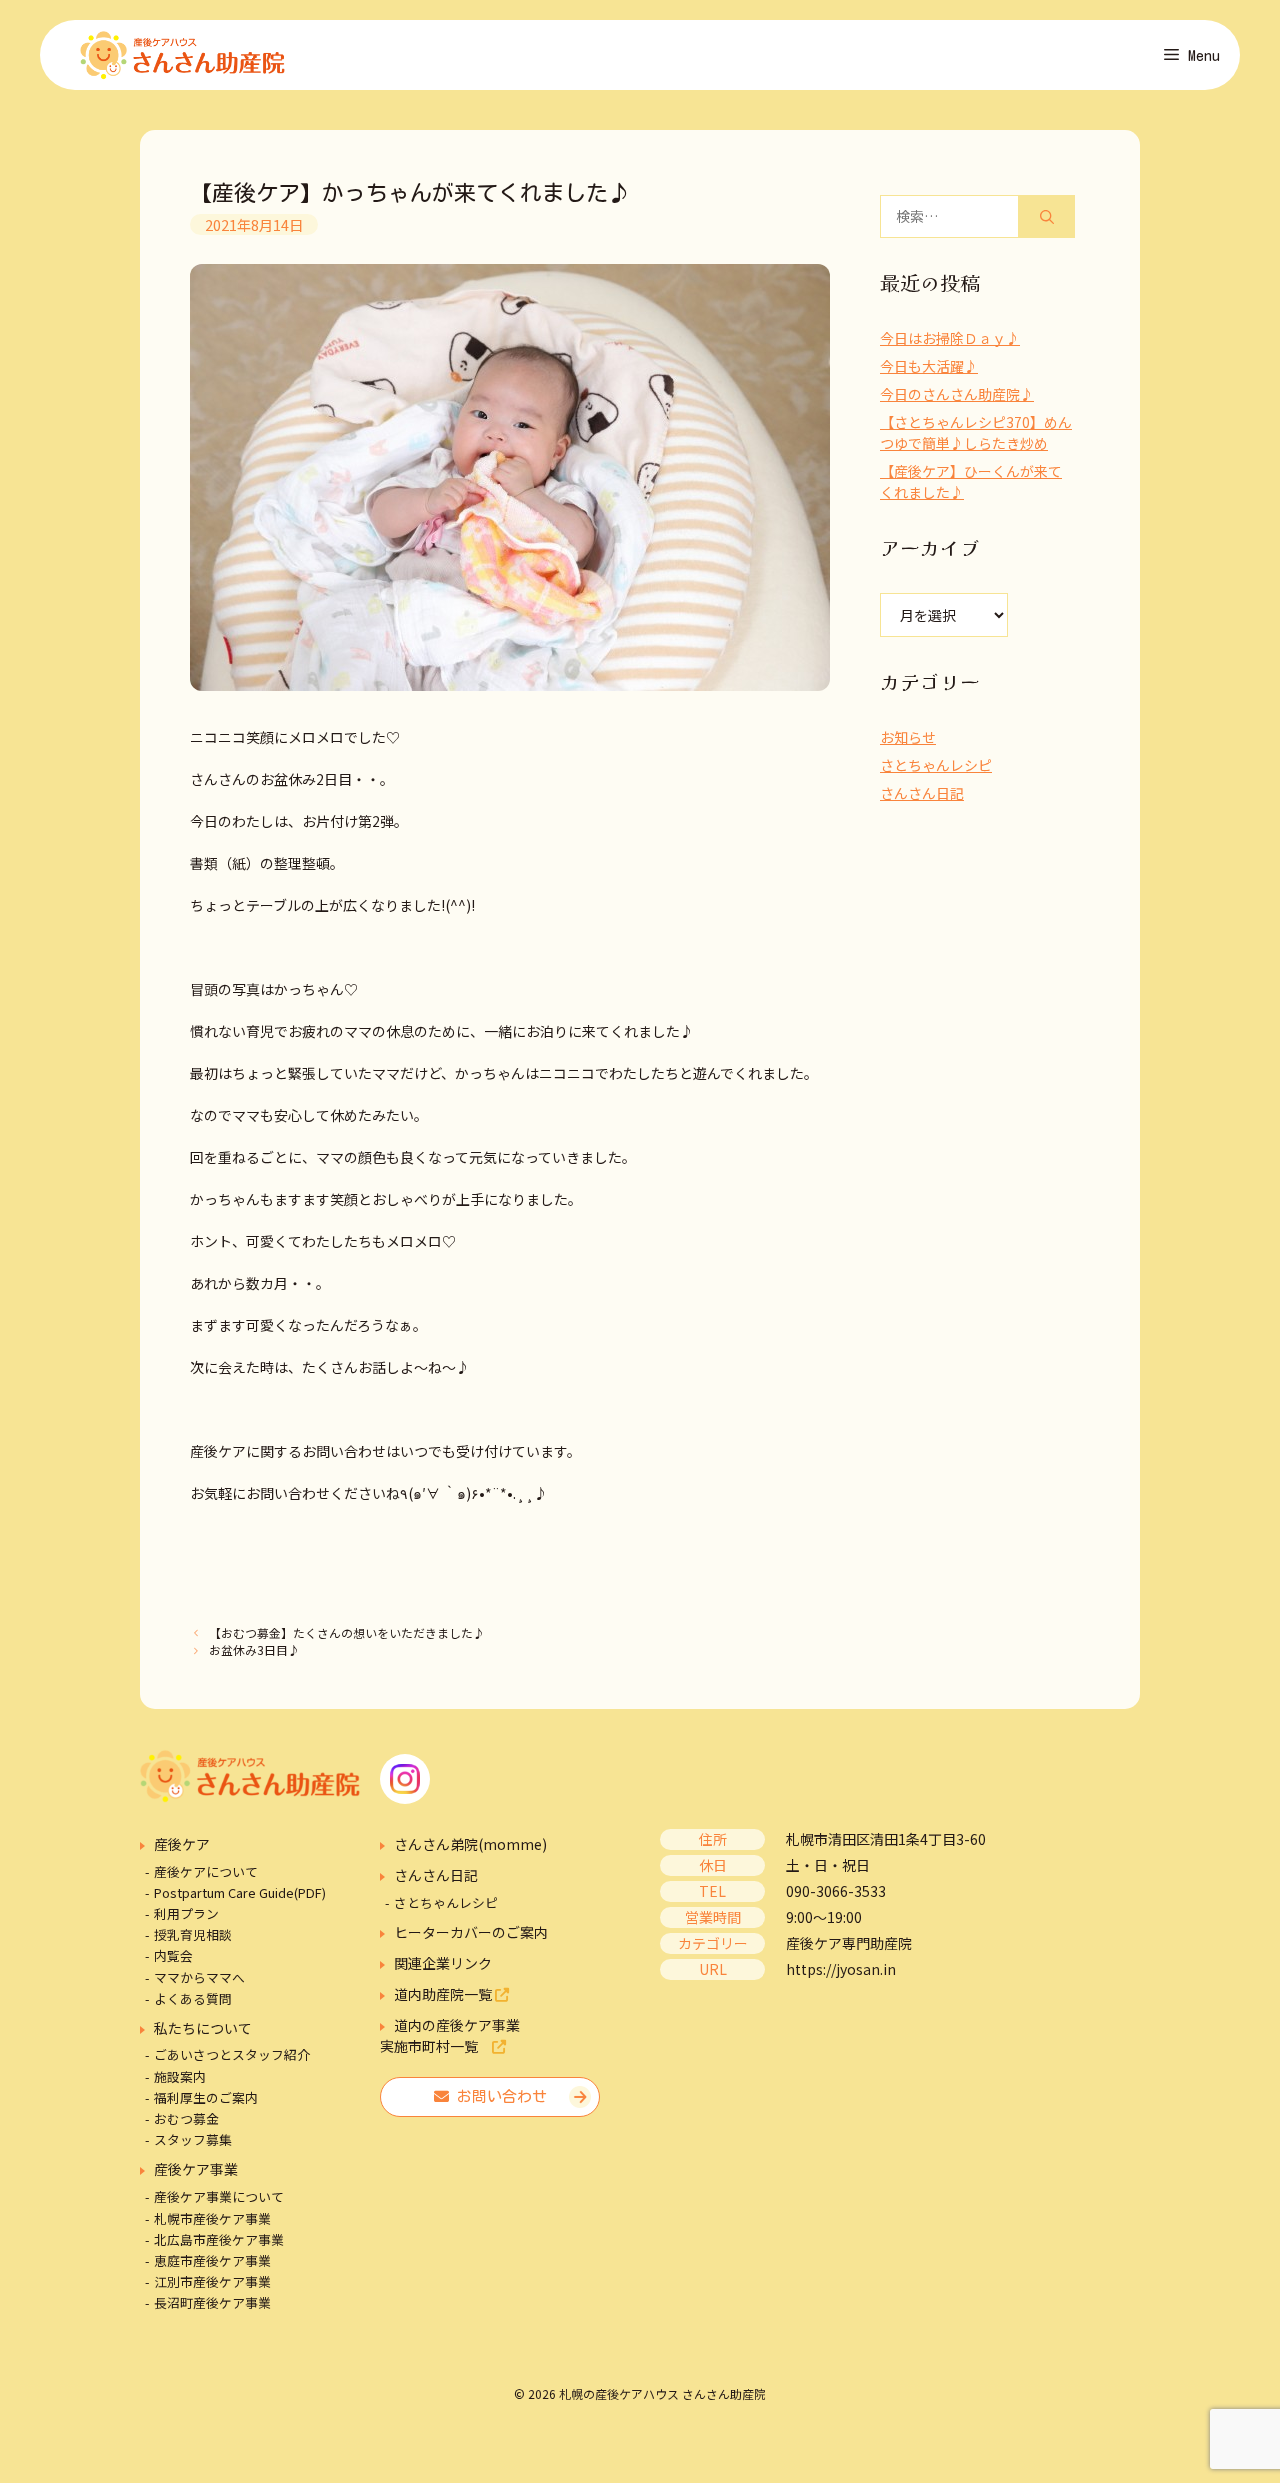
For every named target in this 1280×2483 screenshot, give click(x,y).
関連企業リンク (443, 1963)
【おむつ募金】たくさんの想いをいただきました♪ (347, 1632)
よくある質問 (193, 1998)
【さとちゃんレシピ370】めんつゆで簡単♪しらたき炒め (976, 432)
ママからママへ (199, 1977)
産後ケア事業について (219, 2196)
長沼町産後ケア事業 (212, 2302)
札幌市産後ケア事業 (212, 2218)
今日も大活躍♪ (929, 366)
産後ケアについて (206, 1871)
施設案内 (180, 2076)
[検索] (1047, 216)
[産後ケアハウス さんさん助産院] (182, 55)
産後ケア (182, 1844)
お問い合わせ (498, 2096)
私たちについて (203, 2028)
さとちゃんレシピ (936, 765)
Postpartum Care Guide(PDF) (240, 1892)
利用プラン (186, 1913)
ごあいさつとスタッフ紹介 (232, 2054)
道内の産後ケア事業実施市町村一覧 (450, 2035)
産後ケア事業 (196, 2169)
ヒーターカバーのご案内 (471, 1932)
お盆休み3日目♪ (254, 1649)
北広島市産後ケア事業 (219, 2239)
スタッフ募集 (193, 2139)
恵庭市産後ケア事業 (212, 2260)
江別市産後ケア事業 (212, 2281)
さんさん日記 (922, 793)
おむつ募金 (186, 2118)
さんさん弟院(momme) (470, 1844)
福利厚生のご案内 (206, 2097)
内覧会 (173, 1955)
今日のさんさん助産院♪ (957, 394)
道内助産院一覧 (444, 1994)
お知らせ (908, 737)
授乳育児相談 (193, 1934)
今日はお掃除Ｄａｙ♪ (950, 338)
